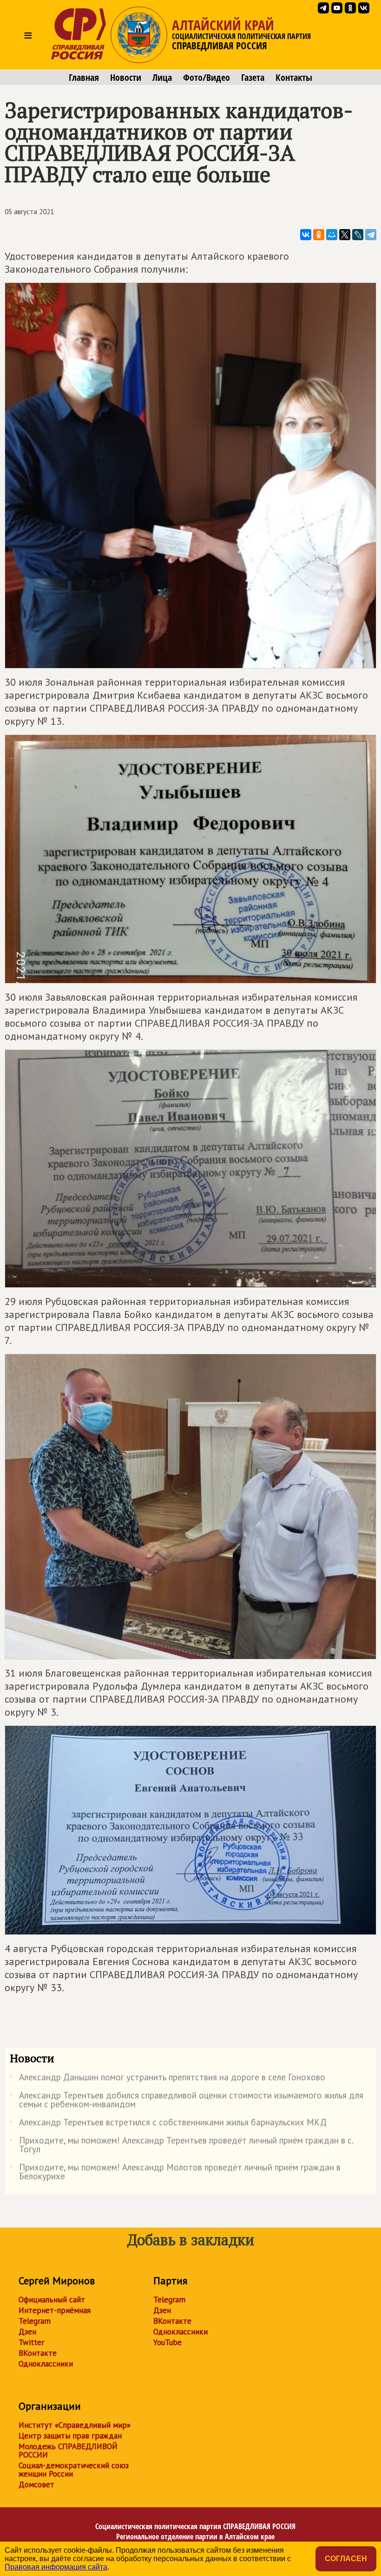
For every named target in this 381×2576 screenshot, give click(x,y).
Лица (162, 78)
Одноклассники (46, 2364)
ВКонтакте (38, 2353)
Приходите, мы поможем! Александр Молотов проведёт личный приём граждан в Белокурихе (175, 2172)
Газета (253, 78)
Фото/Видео (207, 78)
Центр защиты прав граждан (70, 2436)
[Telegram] (371, 235)
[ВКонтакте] (306, 235)
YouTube (168, 2342)
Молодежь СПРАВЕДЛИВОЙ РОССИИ (68, 2451)
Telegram (35, 2321)
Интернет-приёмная (55, 2310)
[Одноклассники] (319, 235)
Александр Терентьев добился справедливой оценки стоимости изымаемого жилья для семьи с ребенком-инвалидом (187, 2100)
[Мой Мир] (332, 235)
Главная (84, 78)
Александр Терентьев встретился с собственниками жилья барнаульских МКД (168, 2124)
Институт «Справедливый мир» (75, 2425)
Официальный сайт (52, 2300)
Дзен (27, 2332)
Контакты (294, 78)
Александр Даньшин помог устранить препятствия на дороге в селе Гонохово (168, 2079)
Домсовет (36, 2484)
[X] (345, 235)
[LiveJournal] (358, 235)
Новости (126, 78)
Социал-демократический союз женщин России (74, 2470)
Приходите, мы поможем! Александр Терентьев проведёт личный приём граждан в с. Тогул (181, 2145)
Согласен (346, 2559)
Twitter (31, 2342)
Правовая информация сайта (56, 2567)
